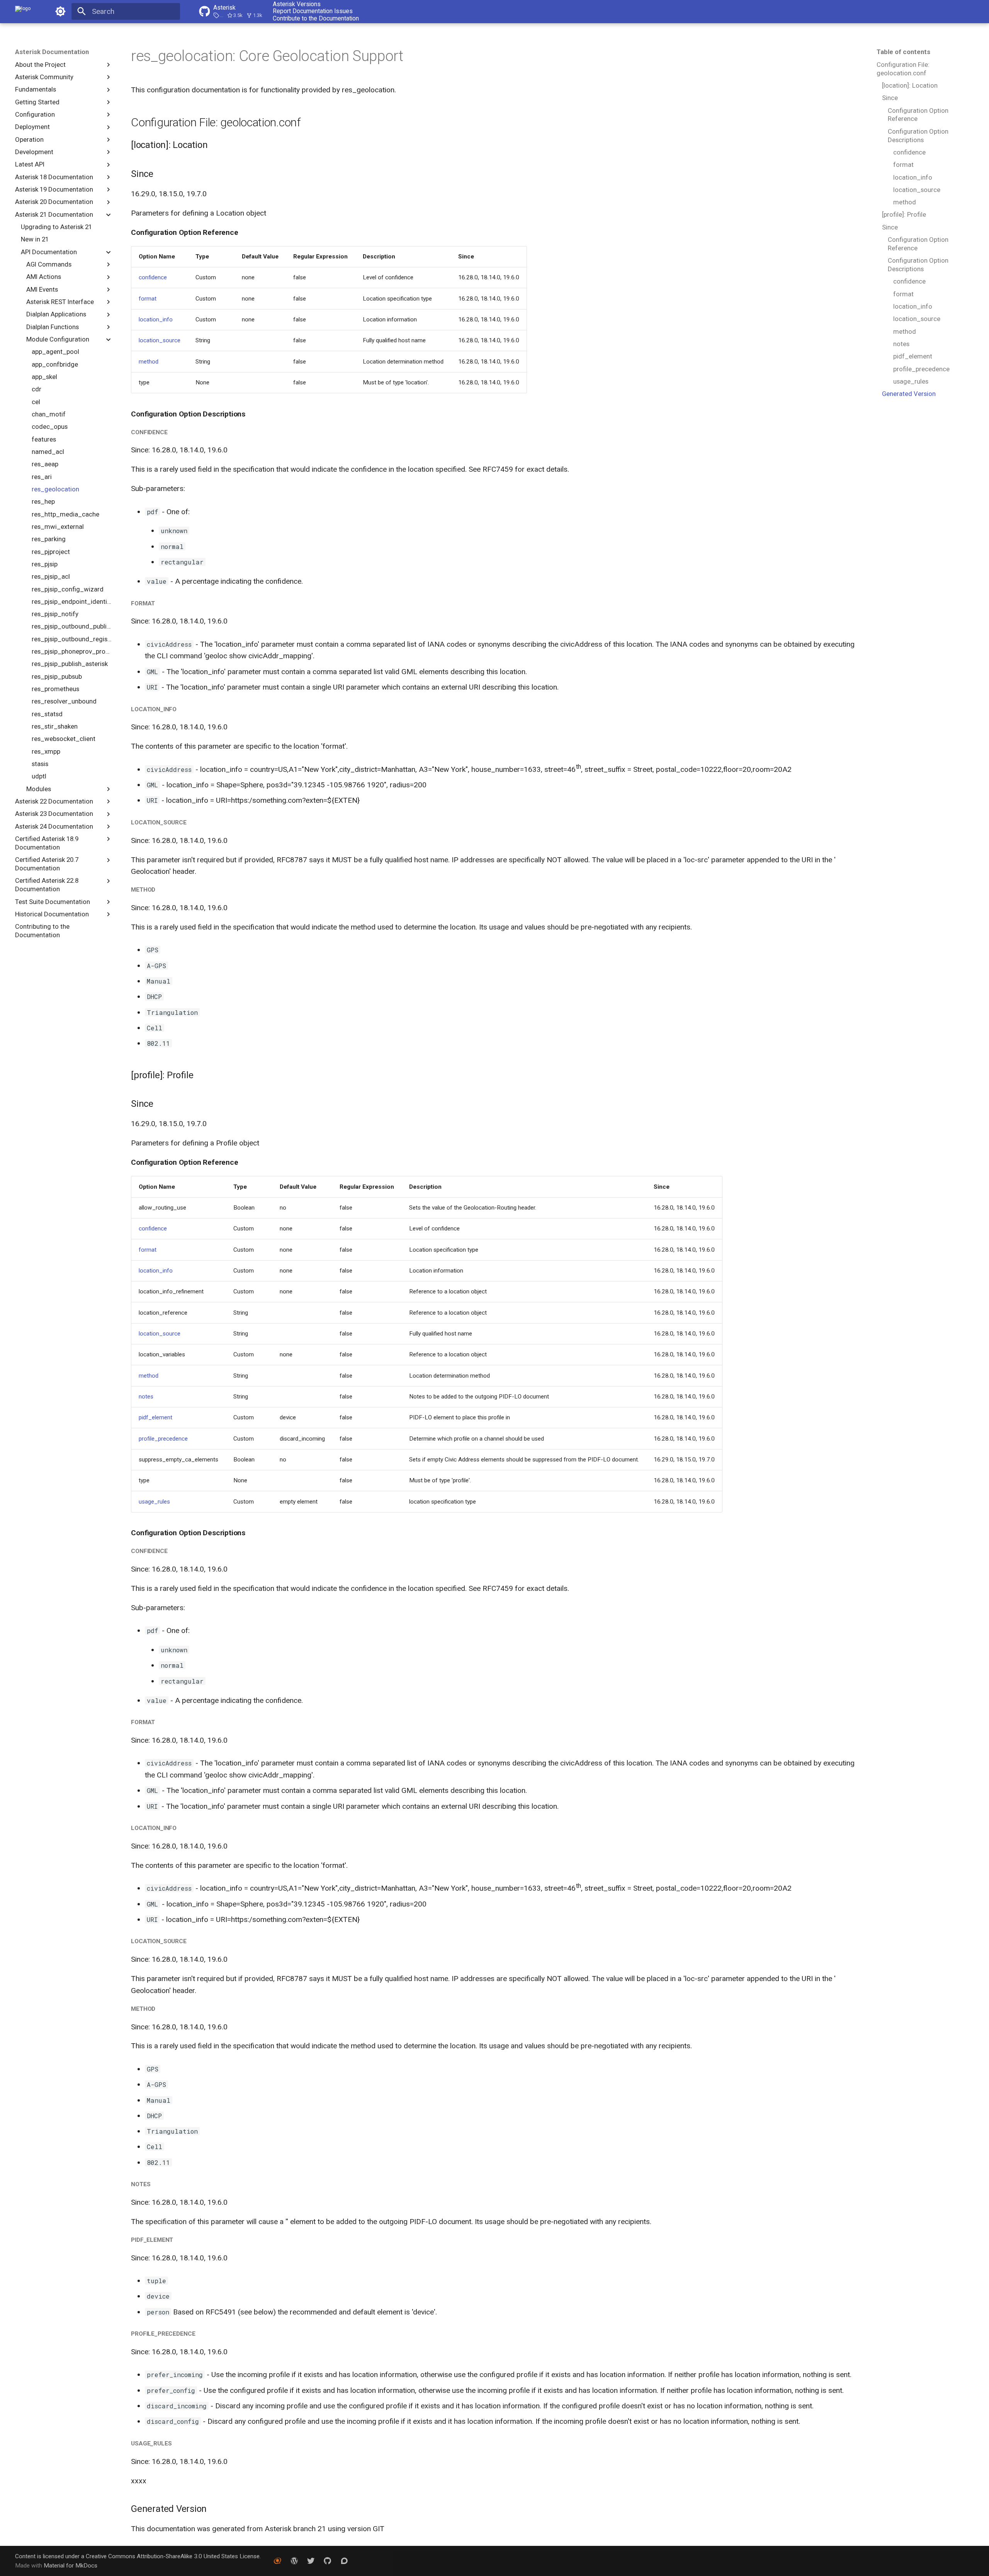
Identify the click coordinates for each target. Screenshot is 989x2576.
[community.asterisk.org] (344, 2561)
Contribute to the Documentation (316, 19)
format (148, 299)
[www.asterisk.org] (277, 2561)
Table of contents (903, 52)
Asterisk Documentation (52, 52)
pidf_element (155, 1417)
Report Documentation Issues (313, 11)
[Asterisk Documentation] (23, 12)
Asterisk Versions (297, 4)
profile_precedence (163, 1439)
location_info (156, 319)
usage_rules (154, 1502)
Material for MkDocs (71, 2566)
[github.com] (328, 2561)
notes (146, 1397)
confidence (153, 277)
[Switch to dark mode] (60, 12)
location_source (160, 340)
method (149, 362)
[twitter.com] (311, 2561)
